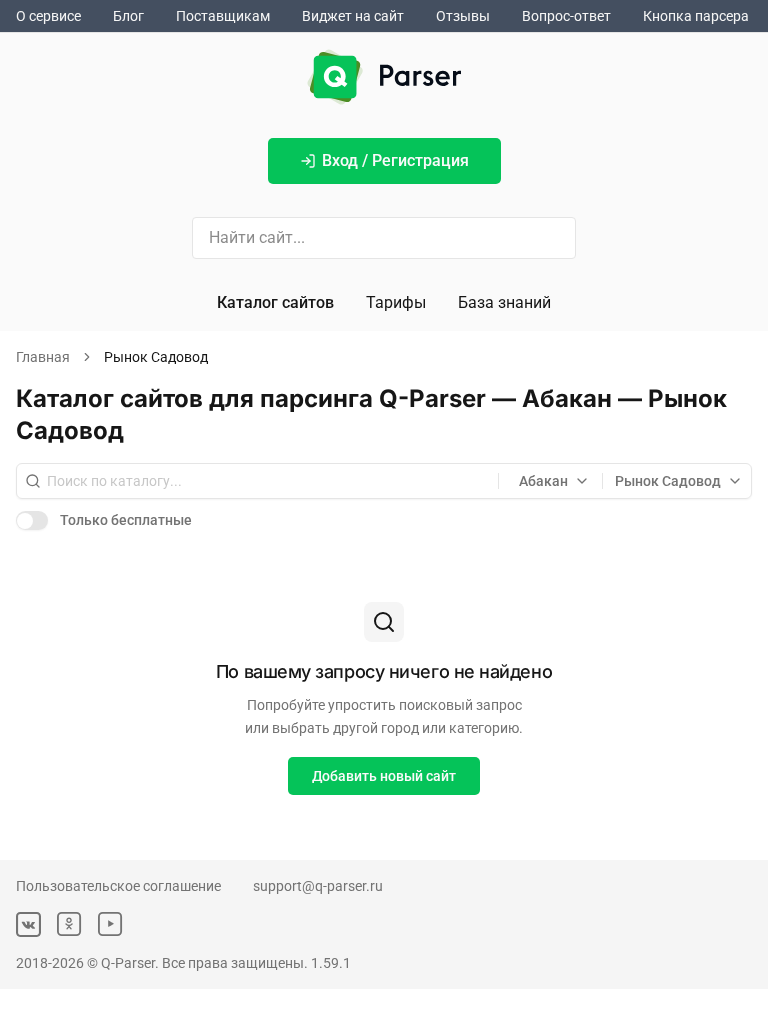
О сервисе (48, 16)
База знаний (504, 302)
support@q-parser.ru (318, 886)
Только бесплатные (126, 520)
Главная (43, 357)
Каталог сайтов (275, 302)
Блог (128, 16)
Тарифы (396, 302)
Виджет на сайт (353, 16)
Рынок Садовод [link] (156, 357)
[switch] (32, 520)
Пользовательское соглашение (118, 886)
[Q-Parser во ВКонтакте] (28, 924)
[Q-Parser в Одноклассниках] (69, 924)
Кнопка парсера (696, 16)
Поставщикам (223, 16)
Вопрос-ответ (566, 16)
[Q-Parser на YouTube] (110, 924)
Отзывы (463, 16)
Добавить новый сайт (384, 776)
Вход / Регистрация (395, 160)
